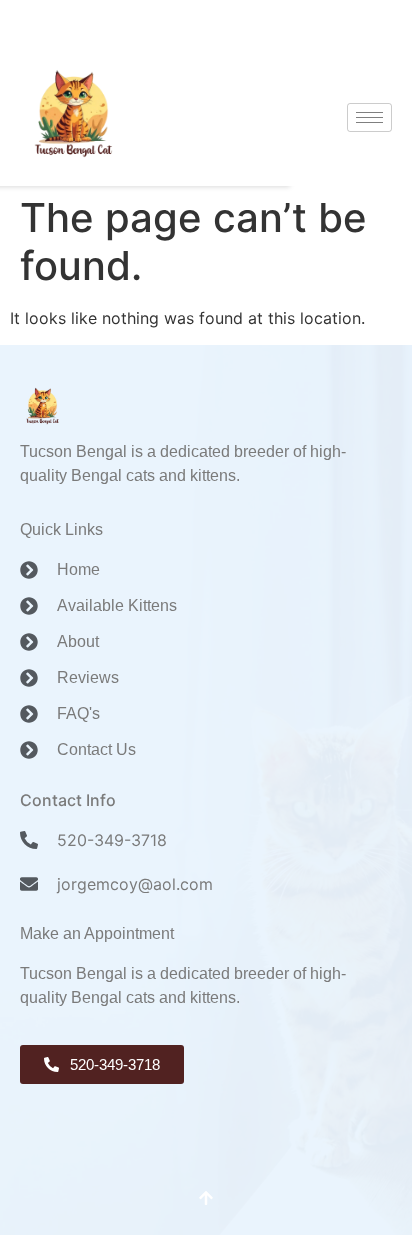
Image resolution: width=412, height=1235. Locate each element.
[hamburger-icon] (369, 117)
